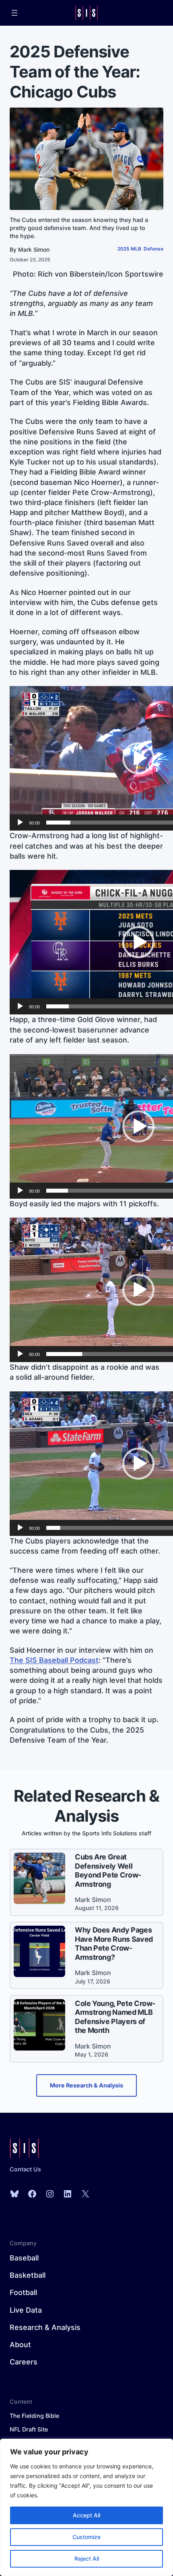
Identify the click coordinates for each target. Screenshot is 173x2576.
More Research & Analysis (86, 2085)
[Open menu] (14, 13)
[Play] (20, 823)
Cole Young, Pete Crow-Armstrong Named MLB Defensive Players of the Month (115, 2017)
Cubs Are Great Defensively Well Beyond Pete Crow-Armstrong (108, 1870)
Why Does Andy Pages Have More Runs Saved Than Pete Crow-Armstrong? (114, 1944)
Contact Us (25, 2169)
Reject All (87, 2559)
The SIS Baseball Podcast (54, 1660)
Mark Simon (34, 249)
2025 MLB (129, 249)
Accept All (86, 2515)
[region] (86, 2507)
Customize (86, 2537)
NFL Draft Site (29, 2429)
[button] (138, 758)
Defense (153, 249)
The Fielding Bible (34, 2416)
